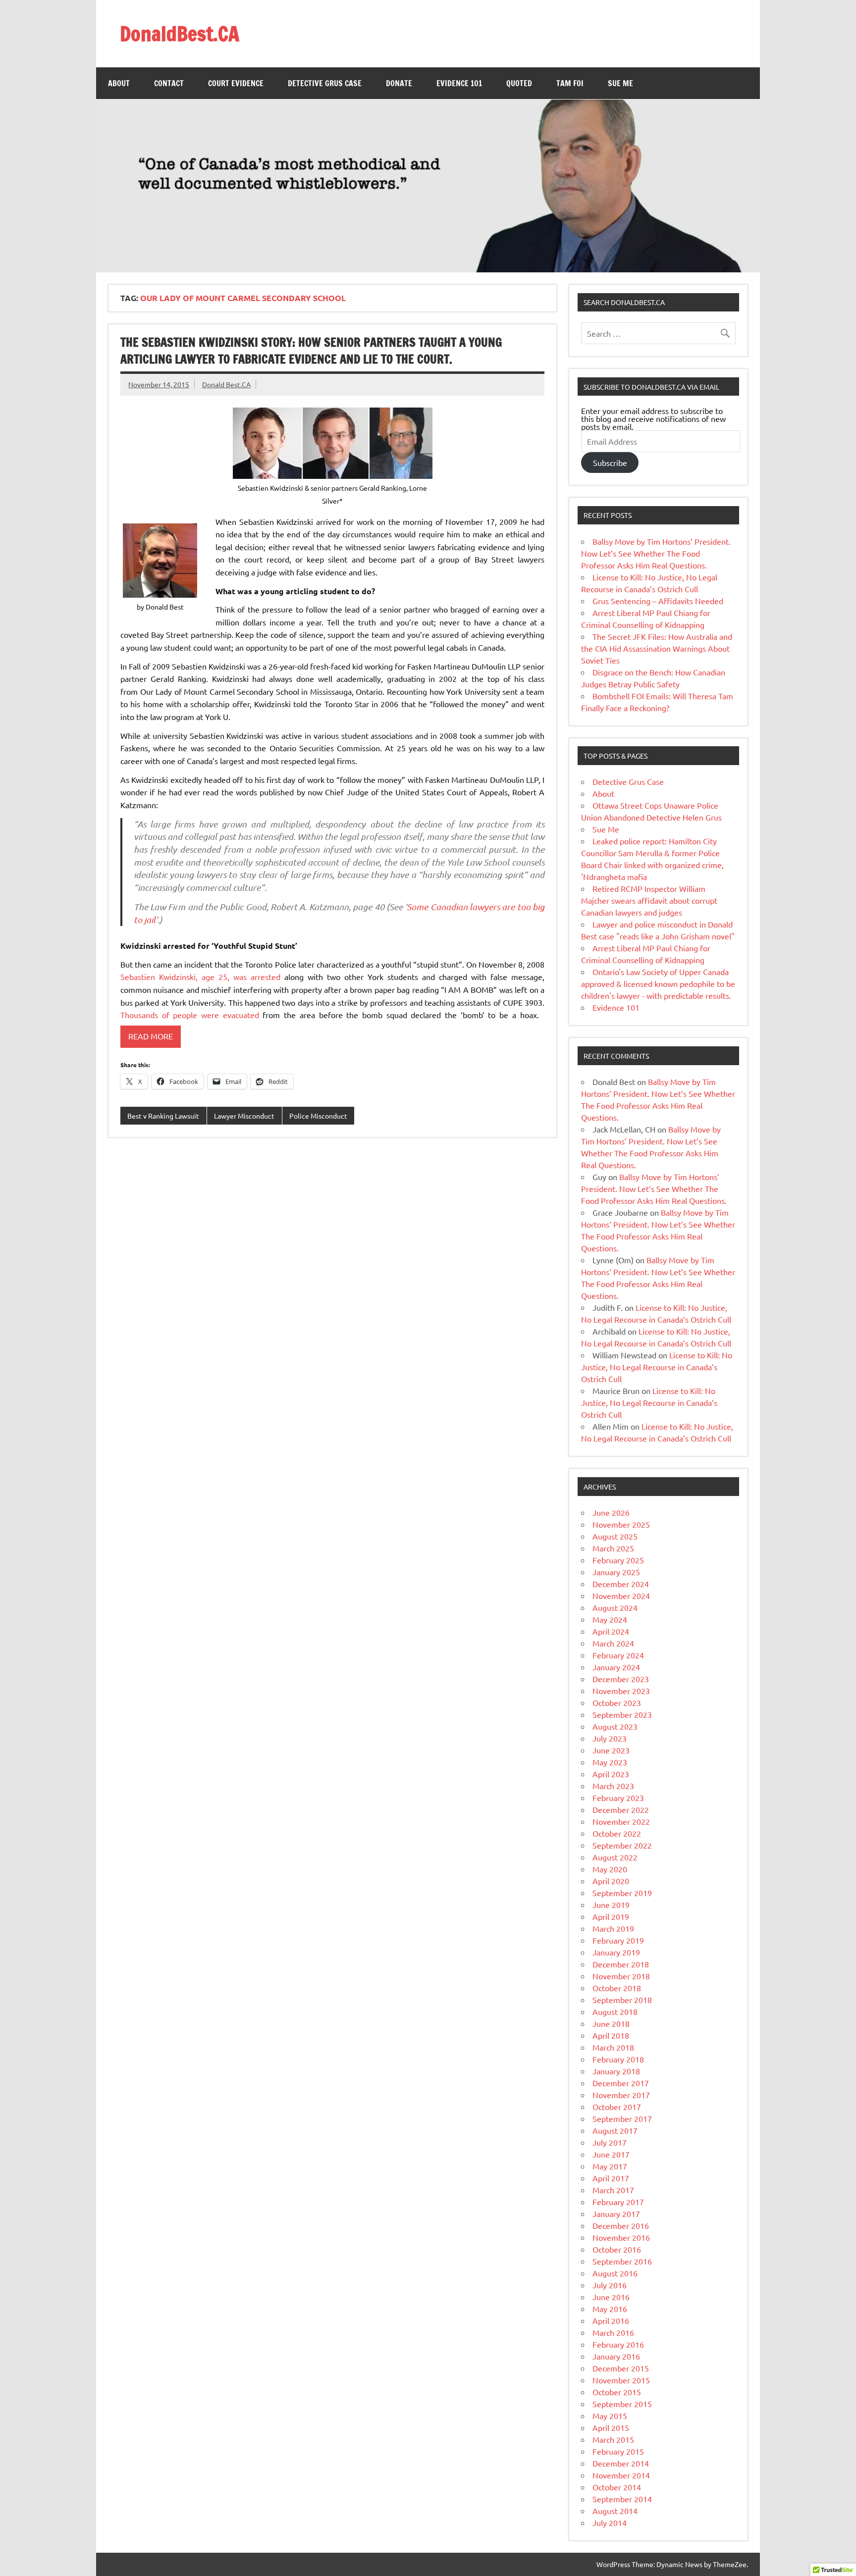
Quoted (519, 83)
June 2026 (611, 1512)
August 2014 (615, 2511)
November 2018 (621, 1976)
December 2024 (621, 1584)
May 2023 (610, 1762)
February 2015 (618, 2451)
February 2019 (618, 1940)
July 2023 (610, 1738)
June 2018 (611, 2023)
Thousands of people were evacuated (190, 1015)
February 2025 (618, 1560)
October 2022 (617, 1833)
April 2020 (611, 1881)
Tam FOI (570, 83)
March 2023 (613, 1786)
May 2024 (610, 1619)
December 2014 (621, 2463)
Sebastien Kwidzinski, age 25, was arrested (200, 977)
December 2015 (621, 2368)
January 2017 (616, 2214)
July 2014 (610, 2523)
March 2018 (613, 2047)
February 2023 (618, 1798)
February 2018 (618, 2059)
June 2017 (611, 2154)
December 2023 (621, 1679)
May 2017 (610, 2166)
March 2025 (613, 1548)
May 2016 (610, 2309)
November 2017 (621, 2095)
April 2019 (611, 1916)
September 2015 (622, 2404)
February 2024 (618, 1655)
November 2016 (621, 2237)
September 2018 (622, 2000)
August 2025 (615, 1536)
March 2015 (613, 2439)
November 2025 (621, 1524)
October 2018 (617, 1988)
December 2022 (621, 1809)
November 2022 (621, 1821)
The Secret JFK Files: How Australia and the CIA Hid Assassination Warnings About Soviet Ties (657, 648)
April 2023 (611, 1774)
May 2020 (610, 1869)
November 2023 (621, 1691)
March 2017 (613, 2190)
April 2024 (611, 1631)
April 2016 (611, 2320)
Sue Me (620, 83)
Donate (399, 83)
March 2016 (613, 2332)
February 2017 (618, 2202)
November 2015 (621, 2380)
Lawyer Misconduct (244, 1116)
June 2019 (611, 1905)
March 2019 (613, 1928)
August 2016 (615, 2273)
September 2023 (622, 1714)
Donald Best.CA (226, 384)
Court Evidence (236, 83)
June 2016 (611, 2297)
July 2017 (610, 2142)
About (119, 83)
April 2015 (611, 2427)
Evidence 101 (459, 83)
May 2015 (610, 2416)
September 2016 (622, 2261)
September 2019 (622, 1893)
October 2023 (617, 1702)
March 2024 (613, 1643)
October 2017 (617, 2107)
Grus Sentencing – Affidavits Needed (658, 601)
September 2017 (622, 2118)
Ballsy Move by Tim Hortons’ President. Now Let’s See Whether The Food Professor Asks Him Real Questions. (656, 553)
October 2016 (617, 2249)
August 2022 (615, 1857)
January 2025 (616, 1572)
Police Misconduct (318, 1116)
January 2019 (616, 1952)
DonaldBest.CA (180, 33)
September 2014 (622, 2499)
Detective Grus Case (325, 83)
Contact (169, 83)
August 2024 (615, 1607)
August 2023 (615, 1726)
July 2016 (610, 2285)
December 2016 (621, 2225)
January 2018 (616, 2071)
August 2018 (615, 2011)
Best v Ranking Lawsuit (163, 1116)
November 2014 (621, 2475)
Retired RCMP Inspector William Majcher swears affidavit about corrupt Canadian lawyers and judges (649, 900)
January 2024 (616, 1667)
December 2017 (621, 2083)
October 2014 (617, 2487)
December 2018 (621, 1964)
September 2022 (622, 1845)
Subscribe (610, 463)
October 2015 (617, 2392)
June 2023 (611, 1750)
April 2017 (611, 2178)
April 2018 (611, 2035)
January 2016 (616, 2356)
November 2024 (621, 1596)
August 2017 (615, 2130)
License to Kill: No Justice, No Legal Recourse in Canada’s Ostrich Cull (657, 1367)
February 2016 (618, 2344)
